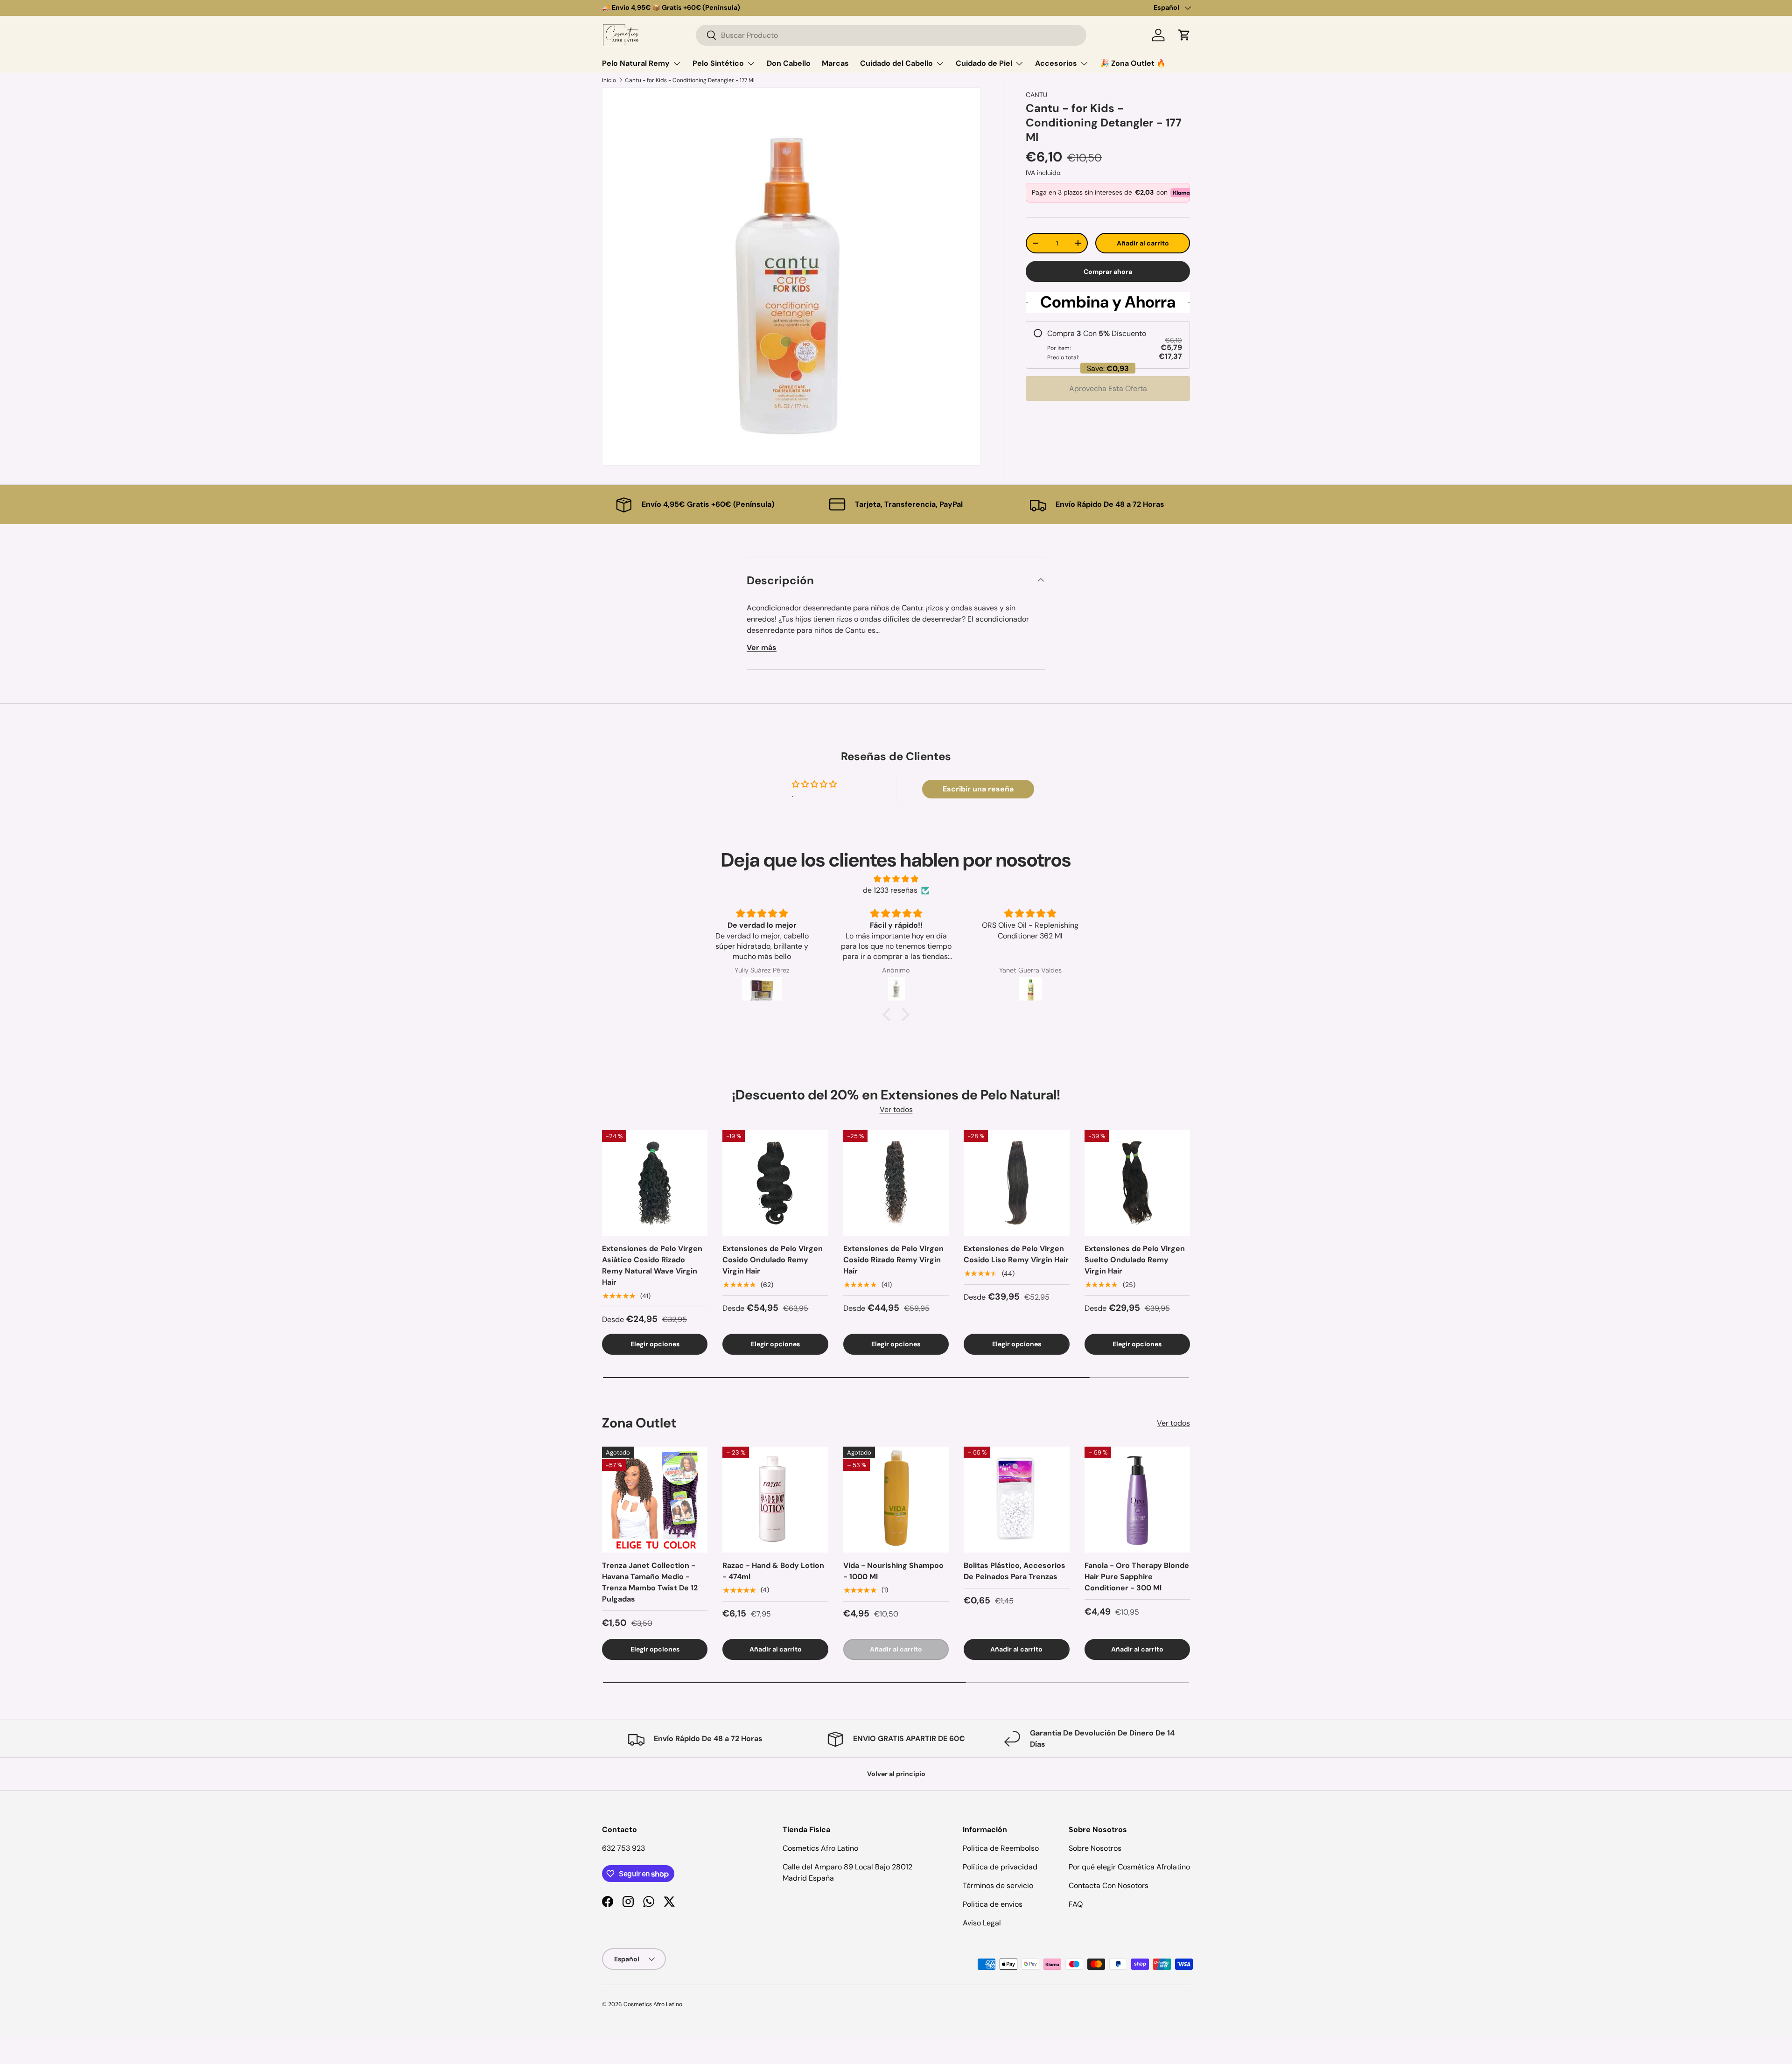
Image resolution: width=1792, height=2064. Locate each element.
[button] (1184, 35)
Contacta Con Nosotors (1109, 1886)
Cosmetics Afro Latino (653, 2004)
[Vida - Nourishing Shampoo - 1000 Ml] (896, 1499)
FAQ (1076, 1904)
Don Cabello (789, 63)
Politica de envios (993, 1904)
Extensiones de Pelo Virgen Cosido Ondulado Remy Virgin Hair (773, 1260)
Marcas (835, 63)
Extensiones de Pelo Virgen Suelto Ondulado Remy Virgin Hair (1135, 1260)
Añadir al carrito (1143, 243)
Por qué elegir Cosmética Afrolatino (1129, 1867)
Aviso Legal (982, 1923)
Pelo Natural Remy (636, 63)
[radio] (1108, 345)
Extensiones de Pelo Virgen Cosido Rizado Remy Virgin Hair (893, 1260)
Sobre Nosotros (1095, 1848)
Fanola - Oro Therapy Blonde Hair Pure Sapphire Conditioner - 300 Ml (1137, 1577)
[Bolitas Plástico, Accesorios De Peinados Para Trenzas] (1016, 1499)
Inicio (609, 80)
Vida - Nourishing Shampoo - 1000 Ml (893, 1571)
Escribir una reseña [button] (978, 789)
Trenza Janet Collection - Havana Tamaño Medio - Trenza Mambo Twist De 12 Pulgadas (650, 1582)
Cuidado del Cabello (896, 63)
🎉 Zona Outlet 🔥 (1133, 63)
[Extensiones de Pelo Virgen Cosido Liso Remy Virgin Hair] (1016, 1183)
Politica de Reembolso (1001, 1848)
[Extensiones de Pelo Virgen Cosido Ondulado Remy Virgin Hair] (775, 1183)
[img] (896, 879)
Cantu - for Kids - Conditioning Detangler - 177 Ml (690, 80)
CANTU (1036, 95)
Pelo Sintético (718, 63)
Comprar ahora (1108, 272)
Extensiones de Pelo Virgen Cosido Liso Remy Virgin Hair (1016, 1254)
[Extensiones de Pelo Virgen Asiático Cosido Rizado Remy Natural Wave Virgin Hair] (655, 1183)
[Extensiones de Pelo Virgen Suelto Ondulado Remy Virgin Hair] (1137, 1183)
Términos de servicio (998, 1886)
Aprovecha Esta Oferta (1108, 388)
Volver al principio (896, 1774)
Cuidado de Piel (984, 63)
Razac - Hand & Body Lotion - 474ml (773, 1571)
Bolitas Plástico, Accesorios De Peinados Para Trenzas (1015, 1571)
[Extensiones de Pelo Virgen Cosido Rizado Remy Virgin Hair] (896, 1183)
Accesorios (1056, 63)
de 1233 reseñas (890, 890)
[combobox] (891, 35)
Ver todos (896, 1109)
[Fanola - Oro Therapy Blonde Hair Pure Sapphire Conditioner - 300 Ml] (1137, 1499)
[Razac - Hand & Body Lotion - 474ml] (775, 1499)
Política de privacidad (1000, 1867)
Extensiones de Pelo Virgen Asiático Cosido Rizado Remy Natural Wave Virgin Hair (652, 1265)
